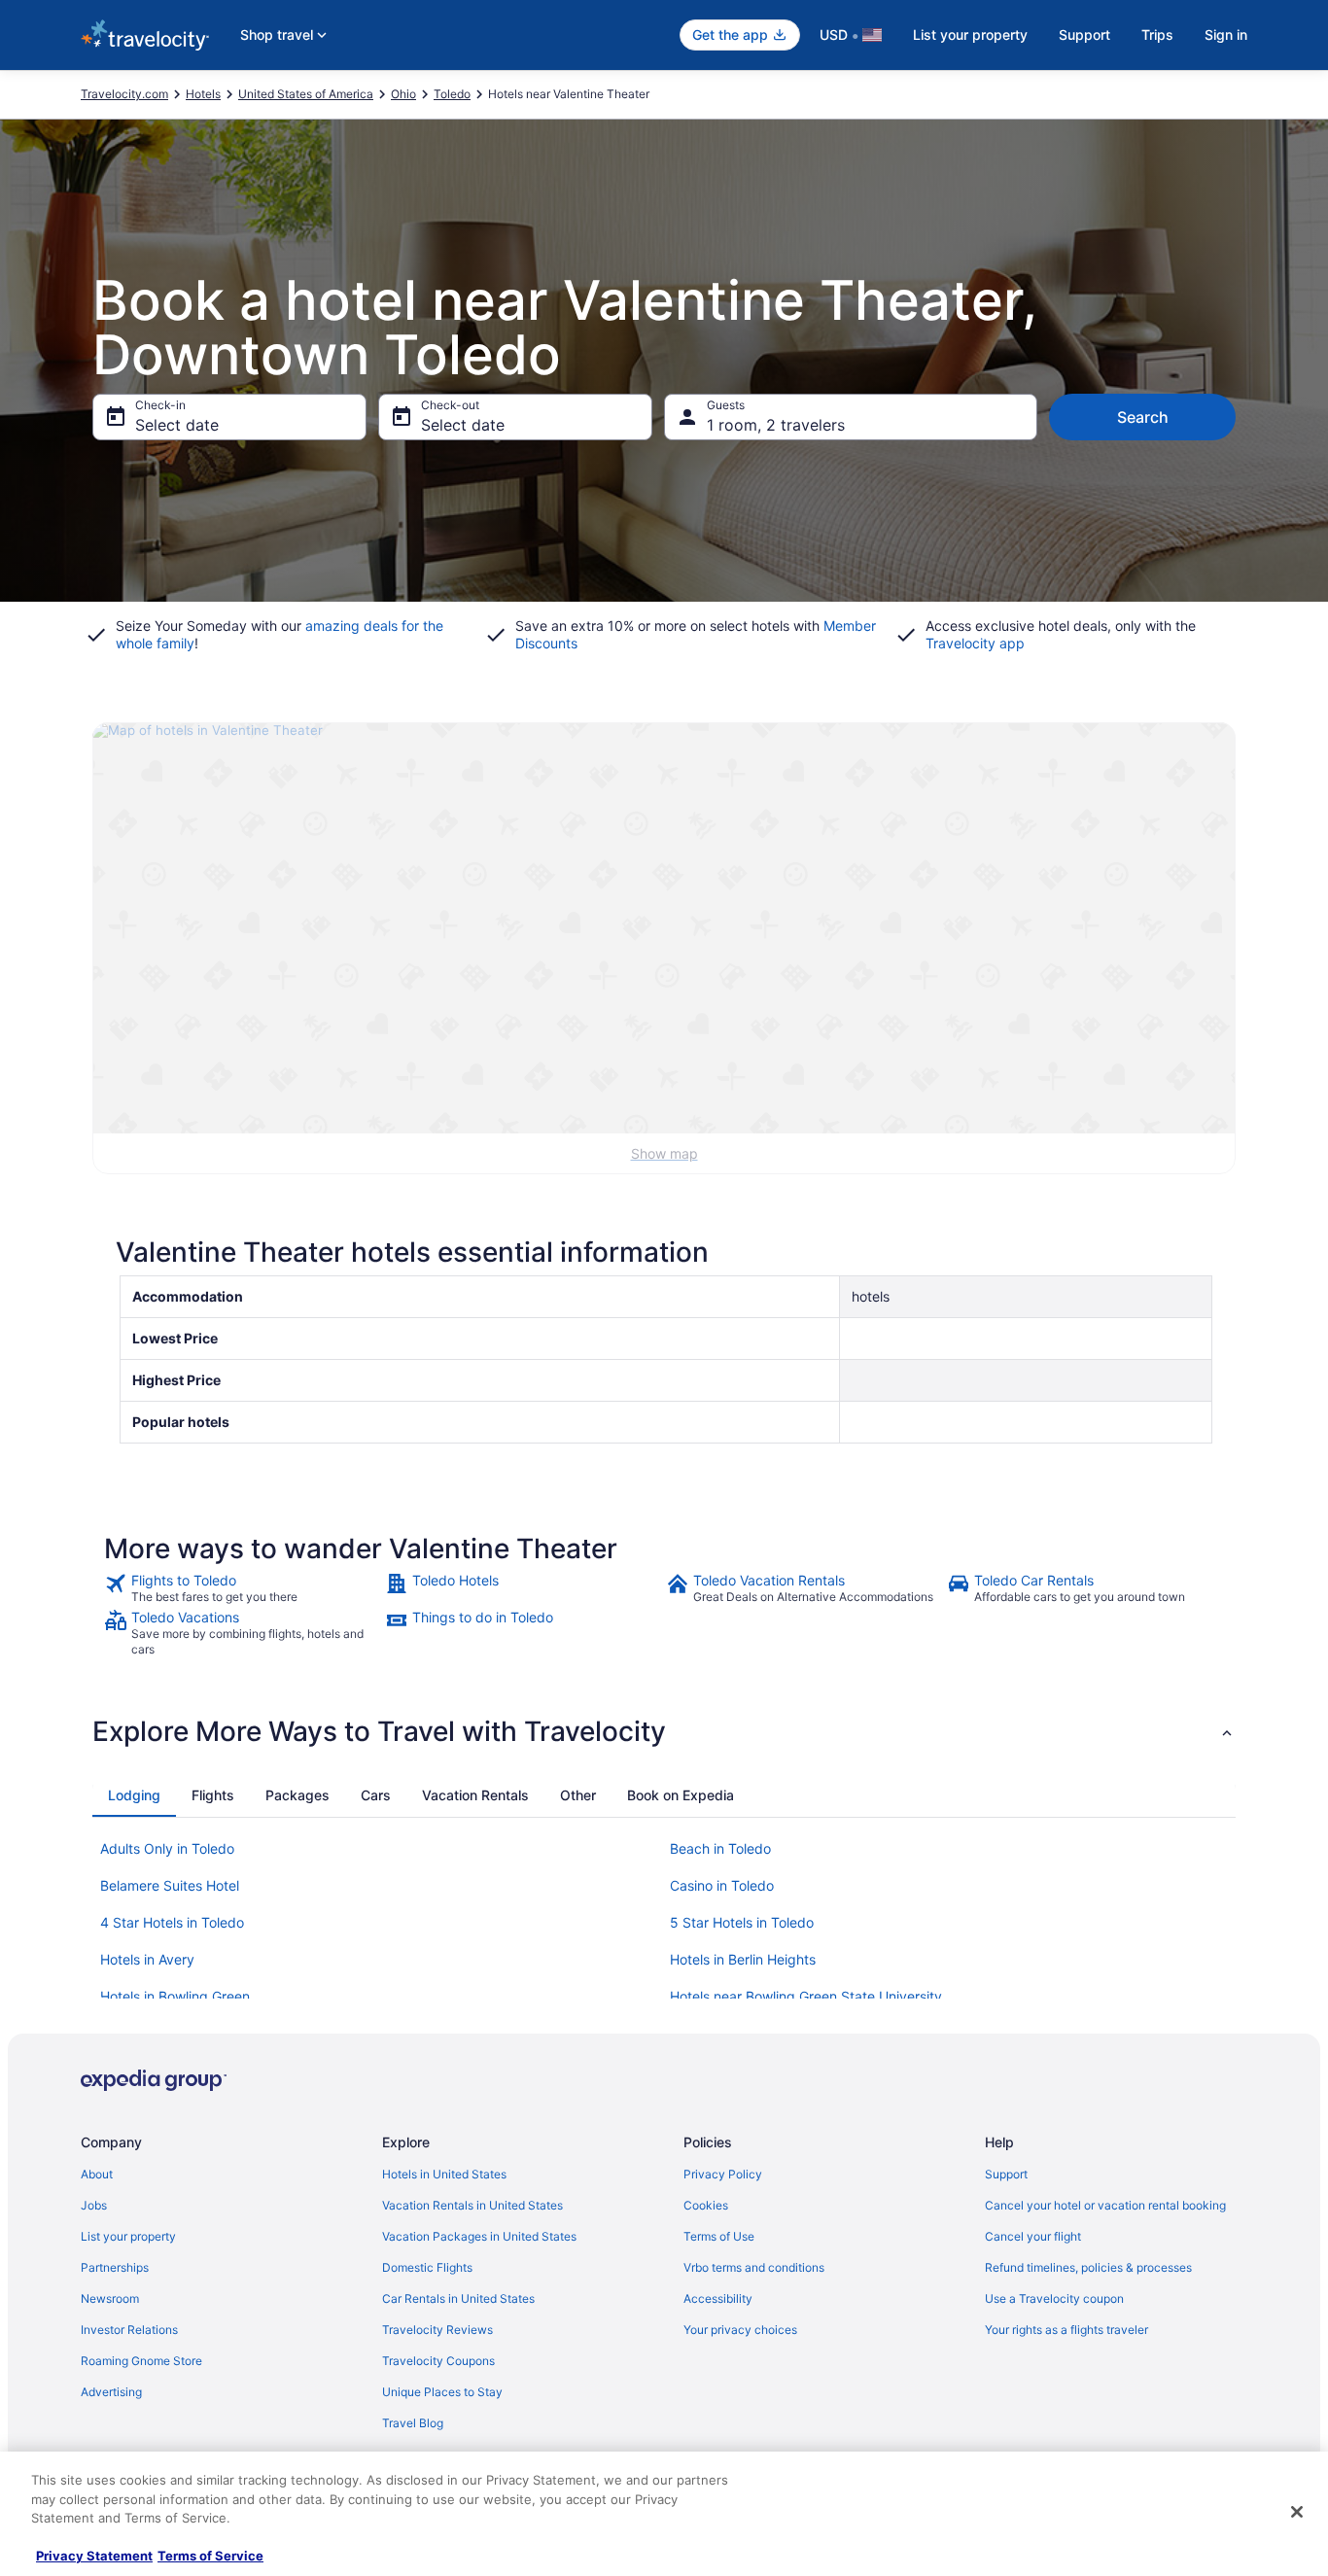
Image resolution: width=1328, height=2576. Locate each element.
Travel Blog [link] (413, 2423)
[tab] (134, 1795)
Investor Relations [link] (129, 2330)
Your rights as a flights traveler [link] (1066, 2330)
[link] (243, 1588)
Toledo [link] (452, 94)
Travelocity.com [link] (124, 94)
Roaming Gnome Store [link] (141, 2361)
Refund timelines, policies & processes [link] (1088, 2267)
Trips (1157, 35)
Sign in (1226, 35)
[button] (664, 1731)
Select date (177, 425)
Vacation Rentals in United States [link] (472, 2205)
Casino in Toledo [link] (722, 1885)
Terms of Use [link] (719, 2236)
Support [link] (1006, 2174)
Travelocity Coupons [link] (438, 2361)
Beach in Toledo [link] (720, 1848)
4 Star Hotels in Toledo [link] (172, 1922)
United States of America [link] (306, 94)
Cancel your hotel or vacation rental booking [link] (1105, 2205)
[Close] (1297, 2512)
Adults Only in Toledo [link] (167, 1848)
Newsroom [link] (110, 2298)
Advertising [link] (111, 2392)
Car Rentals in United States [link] (458, 2298)
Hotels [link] (203, 94)
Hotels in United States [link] (444, 2174)
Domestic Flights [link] (427, 2267)
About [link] (97, 2174)
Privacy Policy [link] (723, 2174)
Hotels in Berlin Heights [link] (743, 1959)
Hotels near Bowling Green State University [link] (806, 1996)
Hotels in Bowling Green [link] (175, 1996)
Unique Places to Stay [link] (442, 2392)
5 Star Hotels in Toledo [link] (742, 1922)
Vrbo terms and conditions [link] (754, 2267)
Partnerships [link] (115, 2267)
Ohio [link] (403, 94)
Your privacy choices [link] (740, 2330)
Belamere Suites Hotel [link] (170, 1885)
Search (1143, 417)
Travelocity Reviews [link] (437, 2330)
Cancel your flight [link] (1033, 2236)
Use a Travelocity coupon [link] (1054, 2298)
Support (1084, 35)
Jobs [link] (94, 2205)
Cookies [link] (706, 2205)
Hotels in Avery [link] (147, 1959)
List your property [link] (128, 2236)
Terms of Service (210, 2556)
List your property (970, 35)
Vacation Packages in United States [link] (479, 2236)
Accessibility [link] (718, 2298)
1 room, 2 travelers (776, 425)
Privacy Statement (94, 2556)
